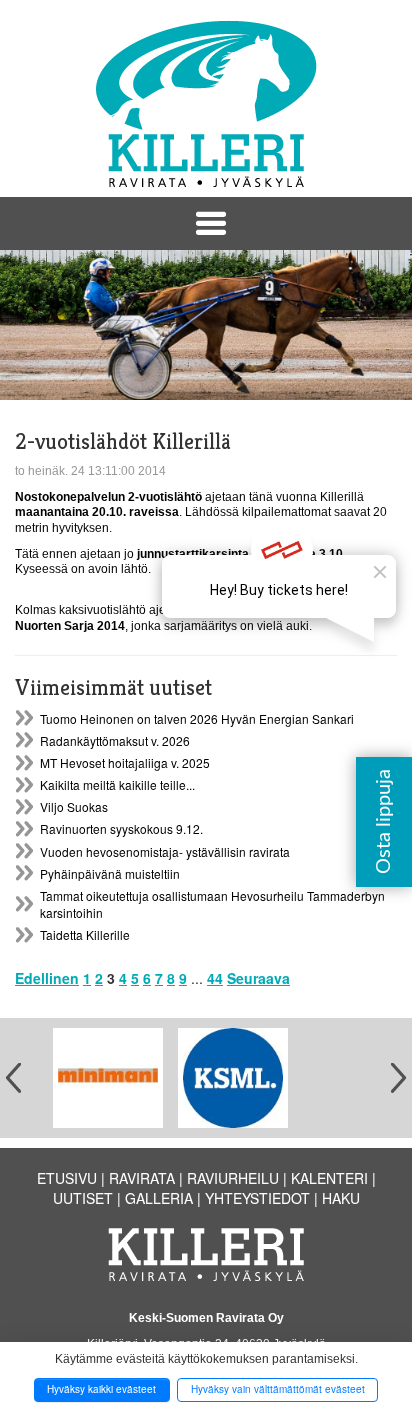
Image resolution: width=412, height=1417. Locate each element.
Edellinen (47, 978)
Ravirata (142, 1178)
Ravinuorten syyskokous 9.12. (121, 828)
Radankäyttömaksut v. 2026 (115, 740)
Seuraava (258, 978)
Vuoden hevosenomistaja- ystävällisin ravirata (165, 851)
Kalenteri (329, 1178)
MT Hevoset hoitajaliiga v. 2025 (125, 762)
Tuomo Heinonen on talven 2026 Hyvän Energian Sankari (197, 718)
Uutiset (83, 1198)
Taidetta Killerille (85, 934)
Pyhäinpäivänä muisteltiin (110, 873)
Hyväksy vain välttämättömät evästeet (278, 1389)
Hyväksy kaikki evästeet (101, 1389)
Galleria (159, 1198)
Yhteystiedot (257, 1198)
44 (215, 978)
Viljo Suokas (74, 806)
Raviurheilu (233, 1178)
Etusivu (67, 1178)
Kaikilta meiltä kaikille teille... (117, 784)
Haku (341, 1198)
